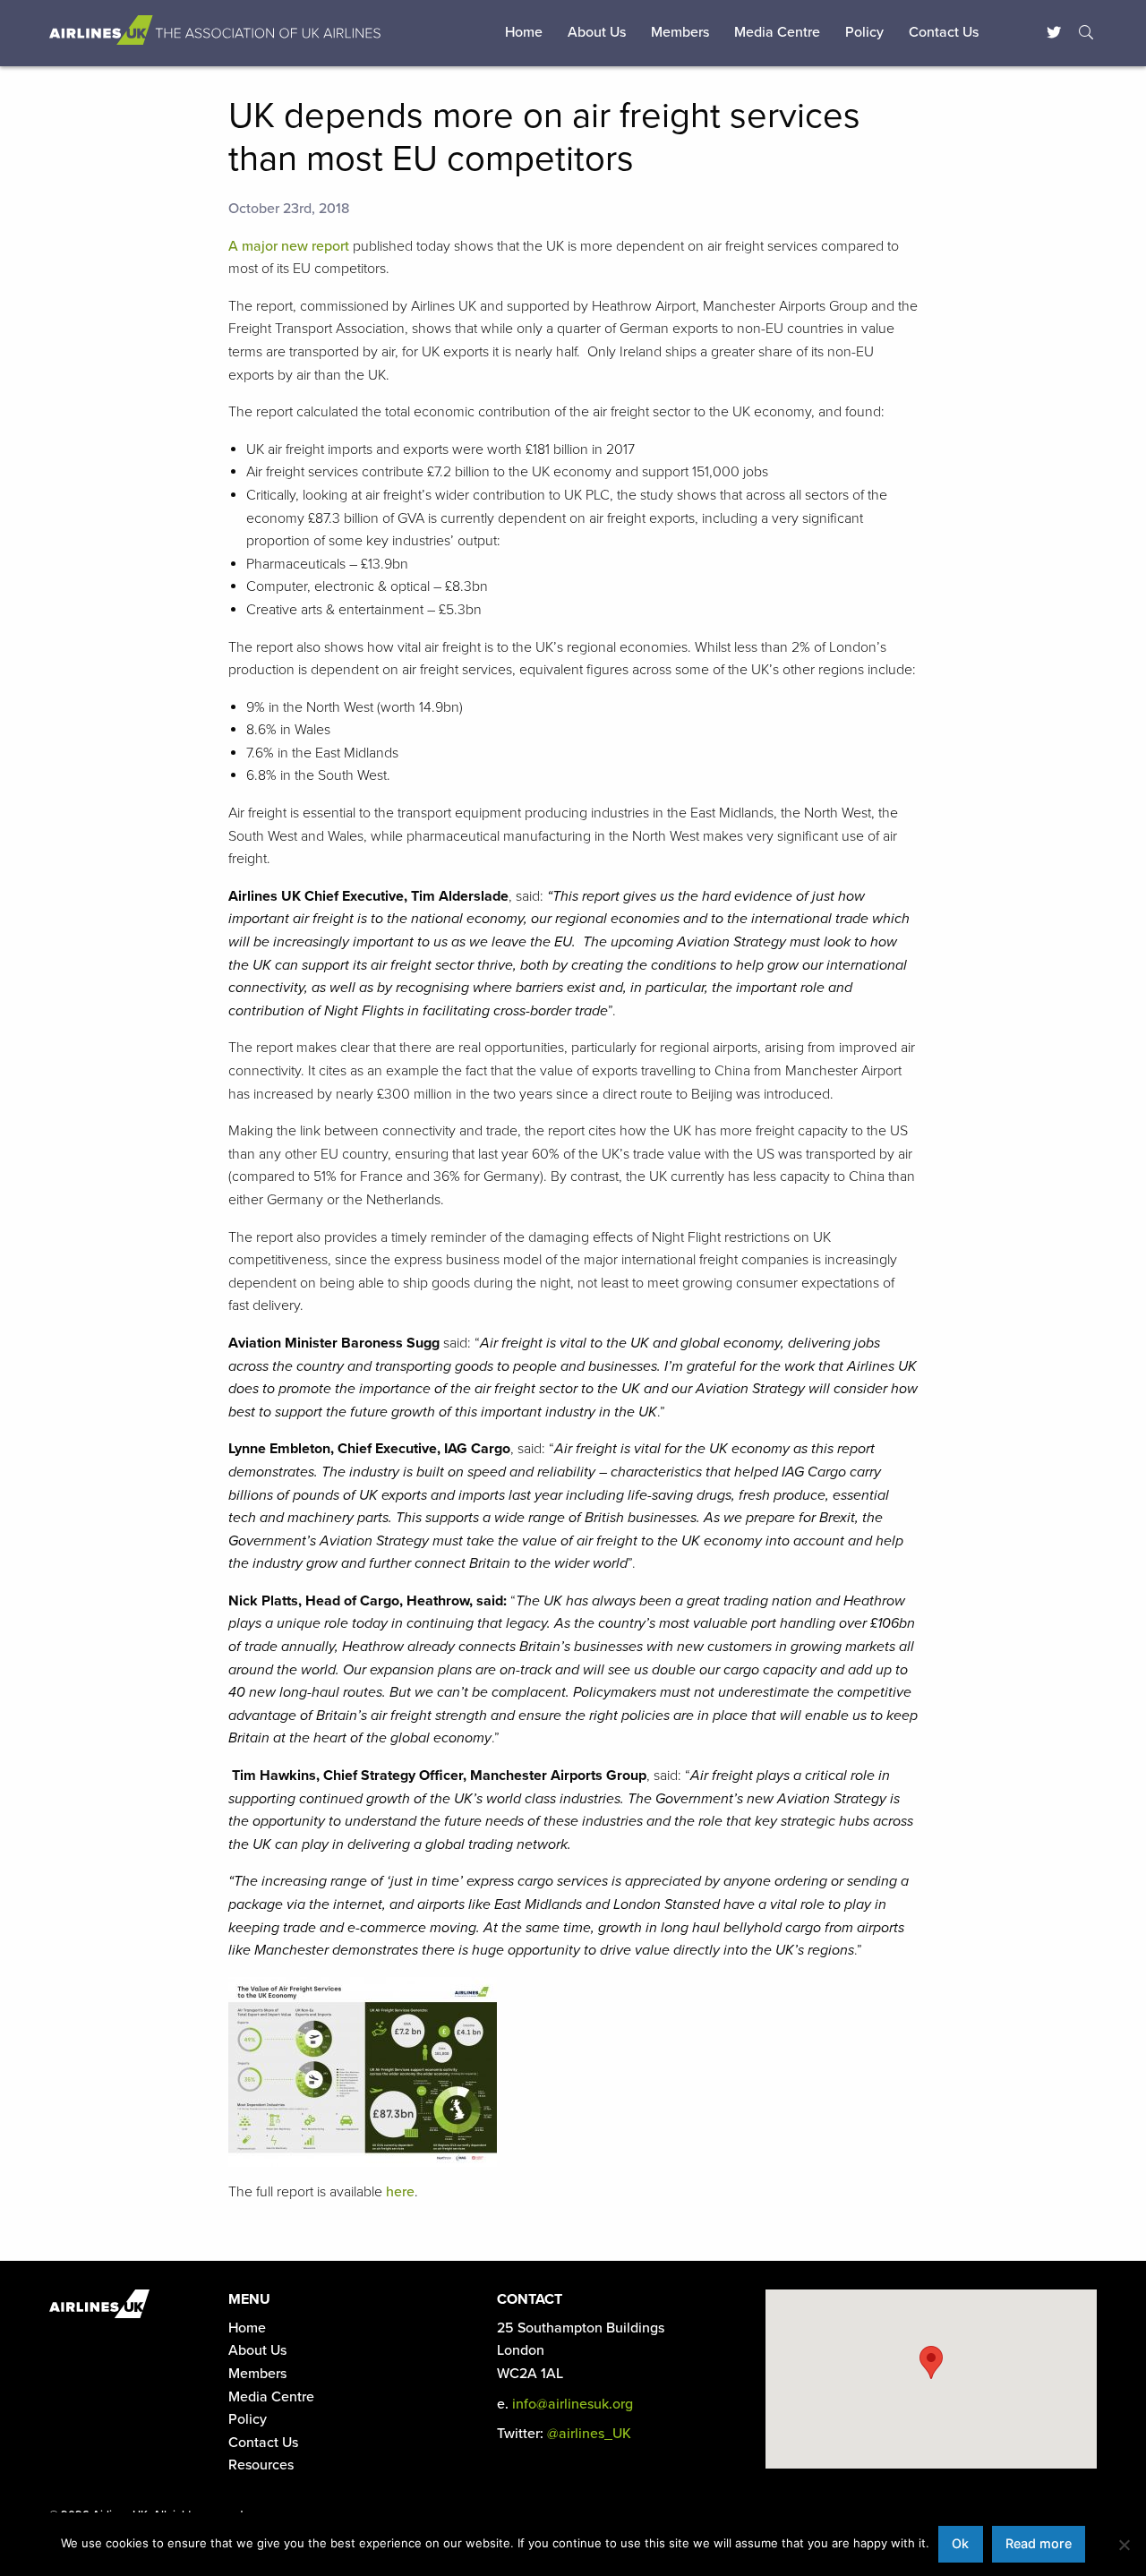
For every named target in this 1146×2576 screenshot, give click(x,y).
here (400, 2192)
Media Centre (777, 32)
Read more (1039, 2543)
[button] (931, 2362)
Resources (261, 2465)
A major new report (289, 246)
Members (680, 32)
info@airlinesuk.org (573, 2404)
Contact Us (944, 32)
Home (524, 32)
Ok (960, 2543)
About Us (597, 32)
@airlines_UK (589, 2434)
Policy (864, 32)
